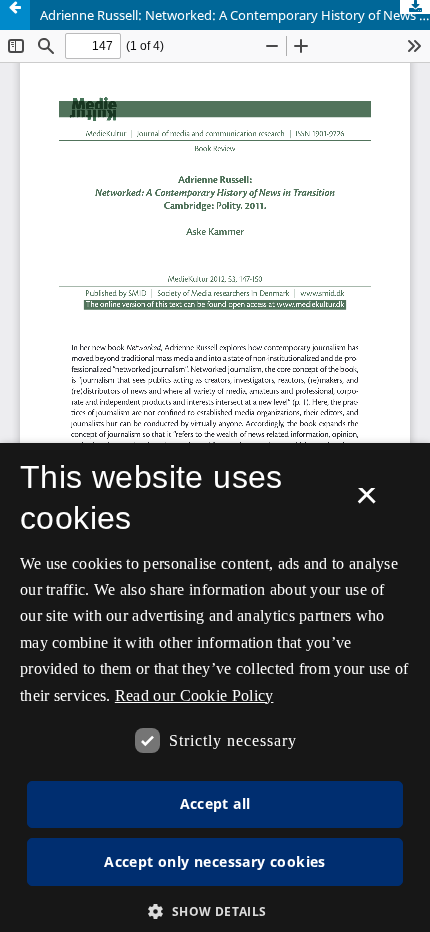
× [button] (366, 502)
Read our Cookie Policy (194, 695)
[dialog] (215, 687)
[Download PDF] (415, 7)
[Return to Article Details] (15, 15)
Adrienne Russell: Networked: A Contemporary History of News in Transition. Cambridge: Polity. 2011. (235, 15)
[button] (214, 911)
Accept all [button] (215, 803)
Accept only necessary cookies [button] (215, 861)
